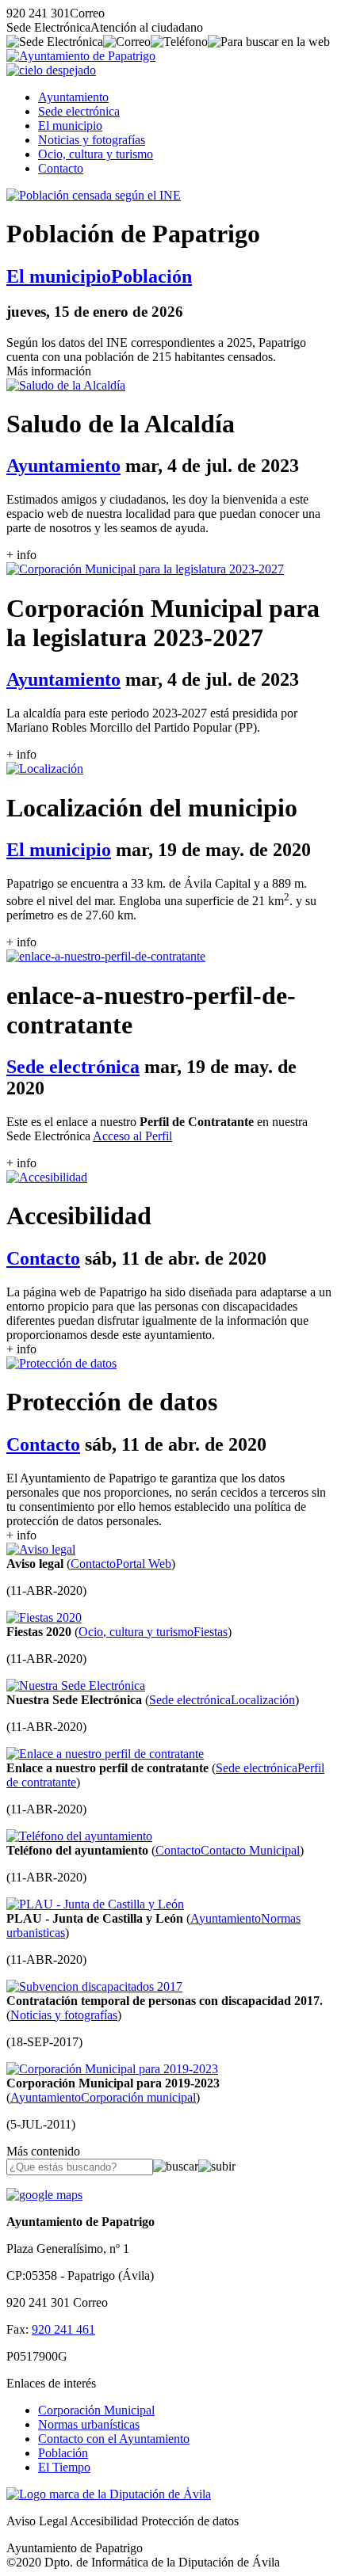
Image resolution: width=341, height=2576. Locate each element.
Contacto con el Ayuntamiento (114, 2439)
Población (63, 2453)
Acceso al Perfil (132, 1136)
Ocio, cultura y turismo (96, 154)
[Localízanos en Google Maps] (44, 2195)
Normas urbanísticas (89, 2424)
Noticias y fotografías (92, 140)
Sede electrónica (79, 111)
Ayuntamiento (73, 97)
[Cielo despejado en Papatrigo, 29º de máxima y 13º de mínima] (51, 70)
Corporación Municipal (96, 2410)
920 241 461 (63, 2329)
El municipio (70, 126)
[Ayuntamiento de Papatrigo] (81, 56)
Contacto (61, 168)
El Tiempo (64, 2467)
